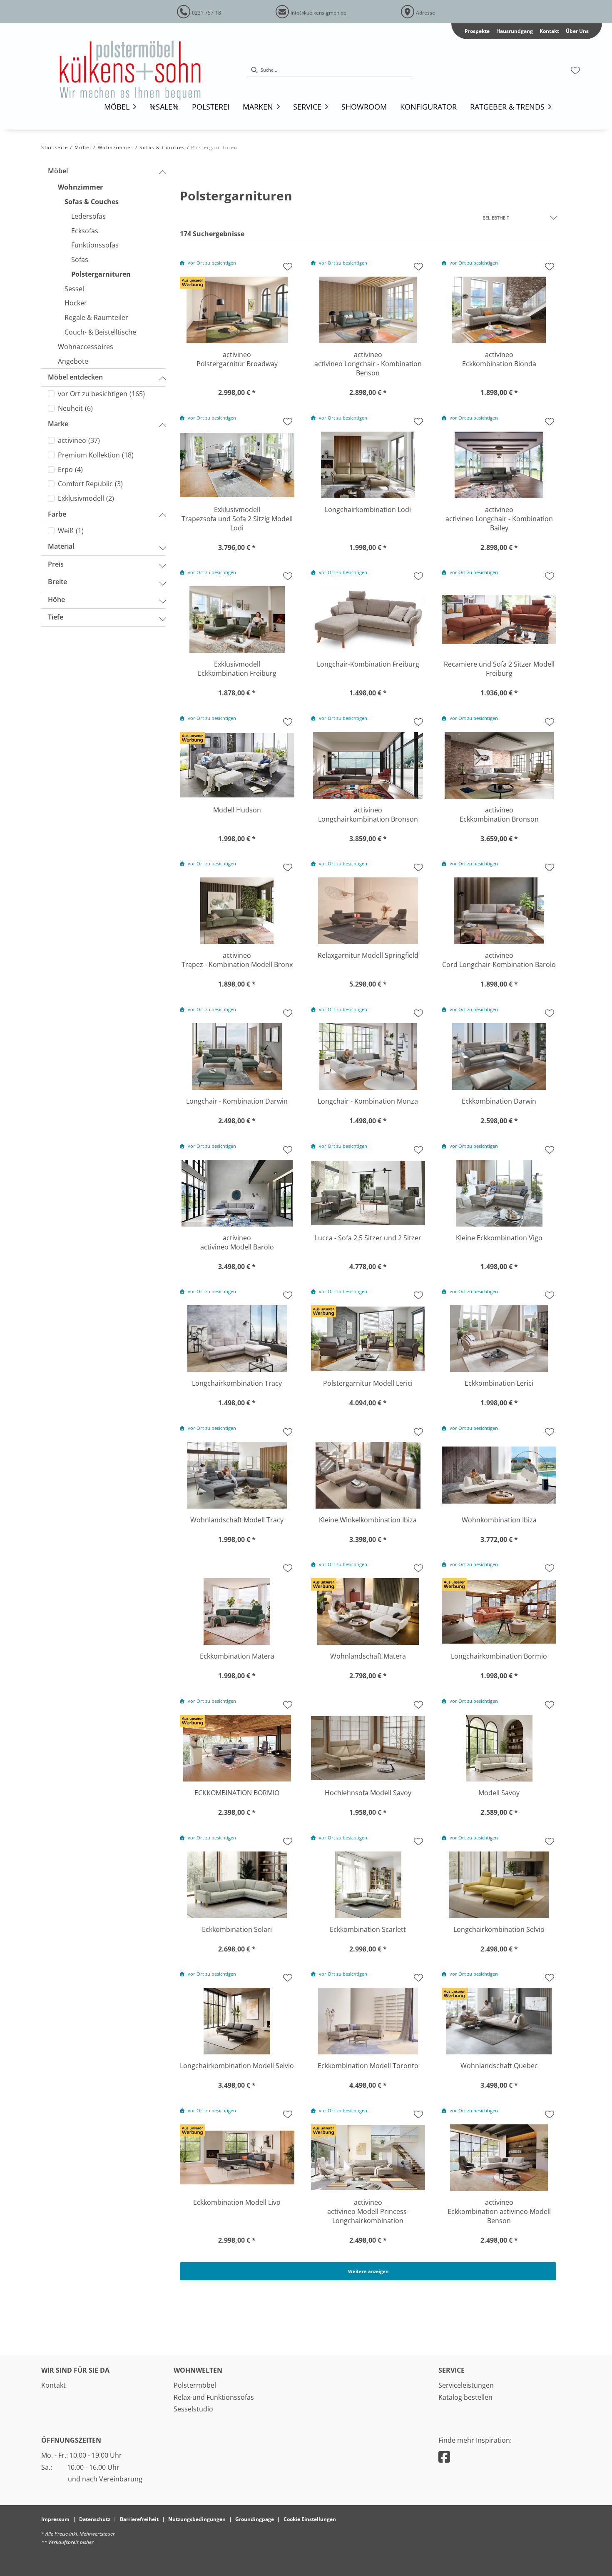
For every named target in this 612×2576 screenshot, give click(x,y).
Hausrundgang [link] (515, 31)
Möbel (83, 147)
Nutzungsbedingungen (197, 2519)
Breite (57, 582)
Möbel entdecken (75, 377)
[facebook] (444, 2457)
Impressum (55, 2519)
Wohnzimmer (116, 147)
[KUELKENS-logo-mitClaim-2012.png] (142, 70)
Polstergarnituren (214, 147)
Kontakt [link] (549, 31)
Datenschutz (95, 2519)
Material (61, 546)
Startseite (55, 147)
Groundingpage (255, 2519)
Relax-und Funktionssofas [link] (214, 2397)
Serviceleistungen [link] (466, 2385)
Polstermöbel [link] (195, 2385)
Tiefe (56, 617)
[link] (117, 107)
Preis (56, 564)
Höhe (56, 600)
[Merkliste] (575, 70)
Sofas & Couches (162, 147)
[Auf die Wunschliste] (288, 267)
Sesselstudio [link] (193, 2409)
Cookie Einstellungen (310, 2519)
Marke (58, 424)
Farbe (57, 514)
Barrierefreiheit (139, 2519)
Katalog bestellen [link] (465, 2397)
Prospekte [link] (477, 31)
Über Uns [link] (577, 31)
